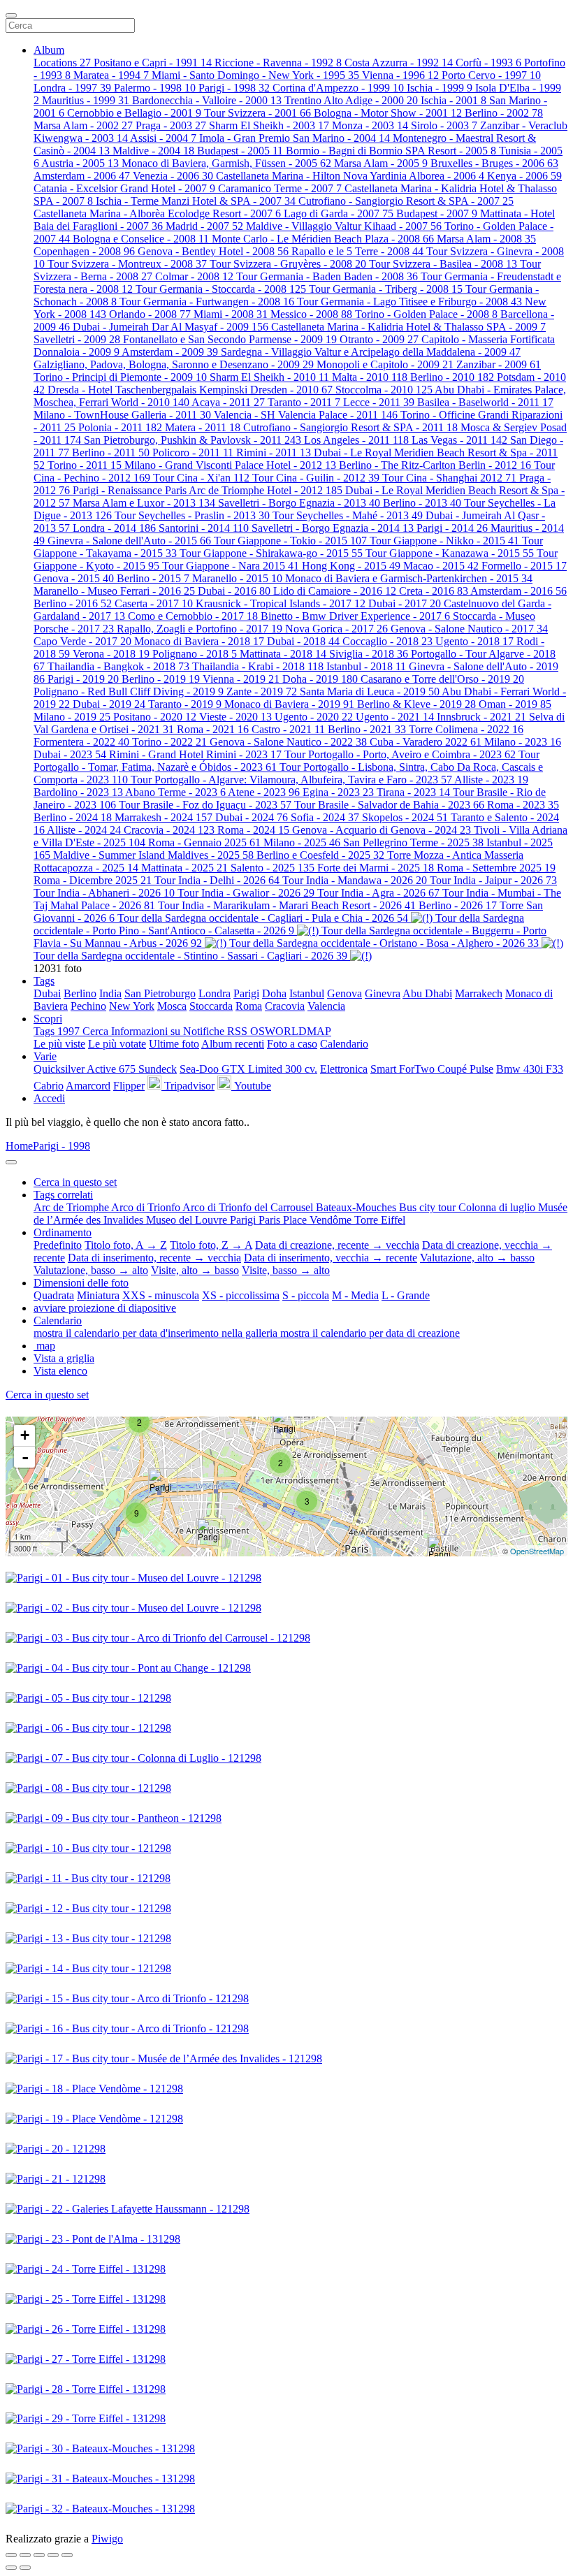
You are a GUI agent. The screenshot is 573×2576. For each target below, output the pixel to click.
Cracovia (285, 1006)
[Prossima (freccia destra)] (25, 2568)
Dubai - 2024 (252, 817)
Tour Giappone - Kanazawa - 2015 (450, 553)
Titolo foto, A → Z (126, 1245)
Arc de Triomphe (72, 1207)
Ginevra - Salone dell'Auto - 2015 (129, 541)
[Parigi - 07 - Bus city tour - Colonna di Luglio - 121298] (442, 1550)
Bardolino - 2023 (78, 792)
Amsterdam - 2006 (82, 176)
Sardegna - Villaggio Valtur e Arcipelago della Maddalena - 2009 (371, 352)
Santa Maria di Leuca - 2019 (370, 692)
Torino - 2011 (85, 465)
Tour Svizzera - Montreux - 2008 (127, 264)
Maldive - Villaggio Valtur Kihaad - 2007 (344, 226)
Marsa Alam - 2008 (486, 239)
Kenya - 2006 (524, 176)
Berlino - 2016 (73, 603)
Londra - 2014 (114, 528)
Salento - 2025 (273, 868)
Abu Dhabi (427, 993)
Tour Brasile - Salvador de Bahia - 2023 (389, 805)
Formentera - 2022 (81, 742)
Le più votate (117, 1044)
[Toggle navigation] (11, 15)
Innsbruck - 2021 (481, 717)
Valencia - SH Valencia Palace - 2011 (306, 415)
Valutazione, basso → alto (91, 1270)
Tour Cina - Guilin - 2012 (316, 478)
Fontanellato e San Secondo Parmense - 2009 (230, 339)
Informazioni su (147, 1031)
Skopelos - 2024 (405, 817)
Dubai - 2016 (234, 591)
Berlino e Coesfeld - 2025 (320, 855)
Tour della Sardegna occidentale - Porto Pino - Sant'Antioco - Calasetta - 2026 (279, 924)
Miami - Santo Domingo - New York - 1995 (255, 75)
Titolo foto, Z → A (211, 1245)
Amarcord (88, 1086)
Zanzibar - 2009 (499, 364)
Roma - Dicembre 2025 (93, 880)
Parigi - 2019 (83, 679)
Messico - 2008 (311, 314)
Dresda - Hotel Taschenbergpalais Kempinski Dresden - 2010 (190, 390)
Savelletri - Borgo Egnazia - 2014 (333, 528)
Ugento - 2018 (474, 641)
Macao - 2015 (441, 566)
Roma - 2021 (213, 729)
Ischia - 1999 (440, 88)
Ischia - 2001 (454, 100)
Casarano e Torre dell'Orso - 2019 (442, 679)
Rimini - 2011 (274, 453)
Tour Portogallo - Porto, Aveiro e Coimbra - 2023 (400, 754)
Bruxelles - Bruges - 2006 (494, 163)
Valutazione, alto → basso (477, 1258)
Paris (271, 1220)
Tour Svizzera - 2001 (258, 113)
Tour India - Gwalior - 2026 (246, 893)
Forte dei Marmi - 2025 (376, 868)
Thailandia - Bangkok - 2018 (118, 666)
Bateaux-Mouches (357, 1207)
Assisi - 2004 (163, 138)
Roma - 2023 (523, 805)
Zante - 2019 (262, 692)
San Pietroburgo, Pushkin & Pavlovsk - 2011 (193, 440)
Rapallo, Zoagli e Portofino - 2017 (200, 629)
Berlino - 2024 (73, 817)
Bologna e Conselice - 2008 (141, 239)
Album (49, 50)
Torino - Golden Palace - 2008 (426, 314)
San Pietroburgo (160, 993)
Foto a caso (292, 1044)
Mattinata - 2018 (283, 654)
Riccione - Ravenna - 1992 (278, 63)
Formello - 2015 (524, 566)
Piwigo (107, 2539)
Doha (274, 993)
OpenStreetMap (537, 1551)
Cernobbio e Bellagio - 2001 (134, 113)
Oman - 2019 (515, 704)
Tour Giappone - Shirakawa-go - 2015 (271, 553)
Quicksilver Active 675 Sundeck (105, 1069)
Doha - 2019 (320, 679)
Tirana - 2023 (413, 792)
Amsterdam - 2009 (170, 352)
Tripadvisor (188, 1086)
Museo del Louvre (188, 1220)
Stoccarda (211, 1006)
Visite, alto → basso (195, 1270)
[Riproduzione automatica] (67, 2555)
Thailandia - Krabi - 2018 (258, 666)
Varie (45, 1056)
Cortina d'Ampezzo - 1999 (338, 88)
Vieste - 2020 (235, 717)
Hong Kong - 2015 (351, 566)
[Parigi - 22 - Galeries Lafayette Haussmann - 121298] (286, 1424)
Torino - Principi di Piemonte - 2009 (120, 377)
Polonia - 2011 (120, 427)
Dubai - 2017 (405, 603)
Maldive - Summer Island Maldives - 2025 (153, 855)
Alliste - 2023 (491, 780)
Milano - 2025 (302, 842)
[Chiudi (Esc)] (11, 2555)
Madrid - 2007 (204, 226)
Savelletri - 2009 (77, 339)
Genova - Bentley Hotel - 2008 (213, 251)
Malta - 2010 (370, 377)
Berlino (80, 993)
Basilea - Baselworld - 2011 (485, 402)
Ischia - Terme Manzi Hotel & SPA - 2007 (196, 201)
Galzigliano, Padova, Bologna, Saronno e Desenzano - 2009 (174, 364)
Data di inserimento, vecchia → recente (331, 1258)
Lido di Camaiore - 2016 (335, 591)
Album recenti (233, 1044)
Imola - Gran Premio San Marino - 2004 (295, 138)
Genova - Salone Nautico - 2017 (469, 629)
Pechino (88, 1006)
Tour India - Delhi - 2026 (217, 880)
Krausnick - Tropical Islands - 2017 (281, 603)
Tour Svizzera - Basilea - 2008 (443, 264)
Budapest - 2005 (240, 151)
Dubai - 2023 (70, 754)
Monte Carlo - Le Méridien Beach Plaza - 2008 (323, 239)
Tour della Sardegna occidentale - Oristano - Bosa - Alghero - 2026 (384, 943)
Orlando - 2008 (150, 314)
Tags (44, 981)
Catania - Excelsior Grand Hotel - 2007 (124, 188)
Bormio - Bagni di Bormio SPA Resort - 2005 (391, 151)
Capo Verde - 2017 (82, 641)
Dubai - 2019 (109, 704)
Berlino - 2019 (161, 679)
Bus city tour (429, 1207)
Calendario (344, 1044)
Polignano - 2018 (195, 654)
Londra (215, 993)
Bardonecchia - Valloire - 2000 (207, 100)
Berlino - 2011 (111, 453)
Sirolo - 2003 (444, 125)
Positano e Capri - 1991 (153, 63)
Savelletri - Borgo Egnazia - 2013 (299, 503)
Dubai (47, 993)
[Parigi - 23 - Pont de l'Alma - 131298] (163, 1483)
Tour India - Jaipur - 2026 (493, 880)
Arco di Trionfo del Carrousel (249, 1207)
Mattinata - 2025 (184, 868)
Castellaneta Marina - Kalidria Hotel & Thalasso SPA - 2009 (408, 327)
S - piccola (306, 1295)
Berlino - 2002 (504, 113)
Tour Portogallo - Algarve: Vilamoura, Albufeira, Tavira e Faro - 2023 (291, 780)
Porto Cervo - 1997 (491, 75)
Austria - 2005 (80, 163)
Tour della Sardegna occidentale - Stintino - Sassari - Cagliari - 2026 (190, 956)
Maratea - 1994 (111, 75)
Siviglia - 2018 (369, 654)
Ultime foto (174, 1044)
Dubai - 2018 (303, 641)
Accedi (49, 1098)
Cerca (97, 1031)
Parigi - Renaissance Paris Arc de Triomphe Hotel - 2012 (208, 490)
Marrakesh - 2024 (164, 817)
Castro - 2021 (288, 729)
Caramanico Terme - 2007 (280, 188)
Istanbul (307, 993)
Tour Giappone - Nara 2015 (231, 566)
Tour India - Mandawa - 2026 (355, 880)
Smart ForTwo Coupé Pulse (432, 1069)
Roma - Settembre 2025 (496, 868)
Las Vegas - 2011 (459, 440)
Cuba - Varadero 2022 (426, 742)
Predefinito (58, 1245)
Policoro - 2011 (193, 453)
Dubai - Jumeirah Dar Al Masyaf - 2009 (171, 327)
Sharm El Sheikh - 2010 (269, 377)
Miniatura (98, 1295)
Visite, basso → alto (286, 1270)
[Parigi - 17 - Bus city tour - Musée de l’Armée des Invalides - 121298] (211, 1533)
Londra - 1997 (72, 88)
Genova (344, 993)
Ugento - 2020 (314, 717)
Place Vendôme (319, 1220)
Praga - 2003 (171, 125)
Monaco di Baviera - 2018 (199, 641)
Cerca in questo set (47, 1395)
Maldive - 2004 (153, 151)
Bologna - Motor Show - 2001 (388, 113)
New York (132, 1006)
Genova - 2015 (74, 578)
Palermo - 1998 (155, 88)
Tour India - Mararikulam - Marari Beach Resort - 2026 (287, 905)
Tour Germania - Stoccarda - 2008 (221, 289)
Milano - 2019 (72, 717)
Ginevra (383, 993)
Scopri (48, 1019)
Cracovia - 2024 (169, 830)
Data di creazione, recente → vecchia (337, 1245)
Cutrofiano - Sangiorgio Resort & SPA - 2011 (350, 427)
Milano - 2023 (523, 742)
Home (19, 1146)
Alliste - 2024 (84, 830)
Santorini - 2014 (204, 528)
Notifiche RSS (217, 1031)
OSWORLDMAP (291, 1031)
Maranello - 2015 (237, 578)
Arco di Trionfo (147, 1207)
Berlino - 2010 (452, 377)
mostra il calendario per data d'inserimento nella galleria (157, 1333)
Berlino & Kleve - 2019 (416, 704)
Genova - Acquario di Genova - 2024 (382, 830)
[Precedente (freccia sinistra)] (11, 2568)
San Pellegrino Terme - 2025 (413, 842)
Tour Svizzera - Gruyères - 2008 (288, 264)
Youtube (251, 1086)
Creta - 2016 (434, 591)
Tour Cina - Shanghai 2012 (449, 478)
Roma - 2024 (253, 830)
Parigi (246, 993)
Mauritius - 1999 (86, 100)
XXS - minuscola (161, 1295)
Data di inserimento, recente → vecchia (154, 1258)
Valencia (326, 1006)
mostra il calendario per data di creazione (370, 1333)
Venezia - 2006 (173, 176)
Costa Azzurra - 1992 (399, 63)
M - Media (355, 1295)
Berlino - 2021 (367, 729)
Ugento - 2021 (395, 717)
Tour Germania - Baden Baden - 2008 (327, 276)
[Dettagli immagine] (53, 2555)
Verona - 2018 (111, 654)
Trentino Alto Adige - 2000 (351, 100)
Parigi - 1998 (234, 88)
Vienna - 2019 (241, 679)
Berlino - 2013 (422, 503)
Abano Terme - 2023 (175, 792)
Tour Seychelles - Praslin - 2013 (192, 515)
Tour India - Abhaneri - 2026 (104, 893)
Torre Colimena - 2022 (466, 729)
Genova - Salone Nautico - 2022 (288, 742)
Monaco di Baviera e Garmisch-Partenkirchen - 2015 (409, 578)
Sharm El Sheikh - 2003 (269, 125)
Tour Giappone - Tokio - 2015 (290, 541)
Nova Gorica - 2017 (336, 629)
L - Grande (406, 1295)
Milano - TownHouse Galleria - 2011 (122, 415)
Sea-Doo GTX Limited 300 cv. (248, 1069)
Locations (62, 63)
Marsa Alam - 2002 (83, 125)
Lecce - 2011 (379, 402)
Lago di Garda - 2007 (339, 214)
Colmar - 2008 (194, 276)
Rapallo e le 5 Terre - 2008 (357, 251)
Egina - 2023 (338, 792)
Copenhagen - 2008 (84, 251)
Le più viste (59, 1044)
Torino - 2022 (169, 742)
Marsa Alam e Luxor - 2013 (144, 503)
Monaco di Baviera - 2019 (289, 704)
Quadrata (54, 1295)
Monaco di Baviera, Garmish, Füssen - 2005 (226, 163)
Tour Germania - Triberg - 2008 (386, 289)
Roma (249, 1006)
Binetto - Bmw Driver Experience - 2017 (355, 616)
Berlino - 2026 (458, 905)
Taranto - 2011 (304, 402)
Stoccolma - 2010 (384, 390)
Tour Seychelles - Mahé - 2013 (348, 515)
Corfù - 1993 (488, 63)
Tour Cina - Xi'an (201, 478)
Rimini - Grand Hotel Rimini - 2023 (195, 754)
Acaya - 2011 (228, 402)
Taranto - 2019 (185, 704)
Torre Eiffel (380, 1220)
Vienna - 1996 (400, 75)
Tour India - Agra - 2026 (378, 893)
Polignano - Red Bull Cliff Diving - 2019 (129, 692)
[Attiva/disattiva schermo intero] (25, 2555)
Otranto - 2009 (379, 339)
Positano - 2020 (155, 717)
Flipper (129, 1086)
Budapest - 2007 (437, 214)
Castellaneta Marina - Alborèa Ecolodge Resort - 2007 (157, 214)
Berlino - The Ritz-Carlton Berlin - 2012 (435, 465)
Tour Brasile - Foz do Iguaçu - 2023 (205, 805)
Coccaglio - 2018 (387, 641)
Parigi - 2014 (452, 528)
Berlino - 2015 (153, 578)
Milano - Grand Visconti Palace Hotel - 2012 (230, 465)
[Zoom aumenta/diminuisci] (39, 2555)
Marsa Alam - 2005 (381, 163)
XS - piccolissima (241, 1295)
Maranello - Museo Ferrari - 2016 (114, 591)
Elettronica (344, 1069)
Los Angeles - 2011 (356, 440)
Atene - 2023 (264, 792)
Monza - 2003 (370, 125)
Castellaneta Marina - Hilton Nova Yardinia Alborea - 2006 (350, 176)
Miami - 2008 (231, 314)
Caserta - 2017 (154, 603)
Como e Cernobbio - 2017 (193, 616)
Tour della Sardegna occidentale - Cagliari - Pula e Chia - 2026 (263, 918)
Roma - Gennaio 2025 (204, 842)
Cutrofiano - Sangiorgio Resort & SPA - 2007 (406, 201)
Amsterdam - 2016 (518, 591)
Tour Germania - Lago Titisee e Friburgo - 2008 (409, 302)
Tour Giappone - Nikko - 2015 (444, 541)
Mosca (172, 1006)
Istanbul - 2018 (366, 666)
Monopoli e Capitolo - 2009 (385, 364)
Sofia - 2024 (325, 817)
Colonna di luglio (498, 1207)
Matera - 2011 (203, 427)
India (110, 993)
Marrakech (479, 993)
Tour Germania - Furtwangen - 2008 (207, 302)
